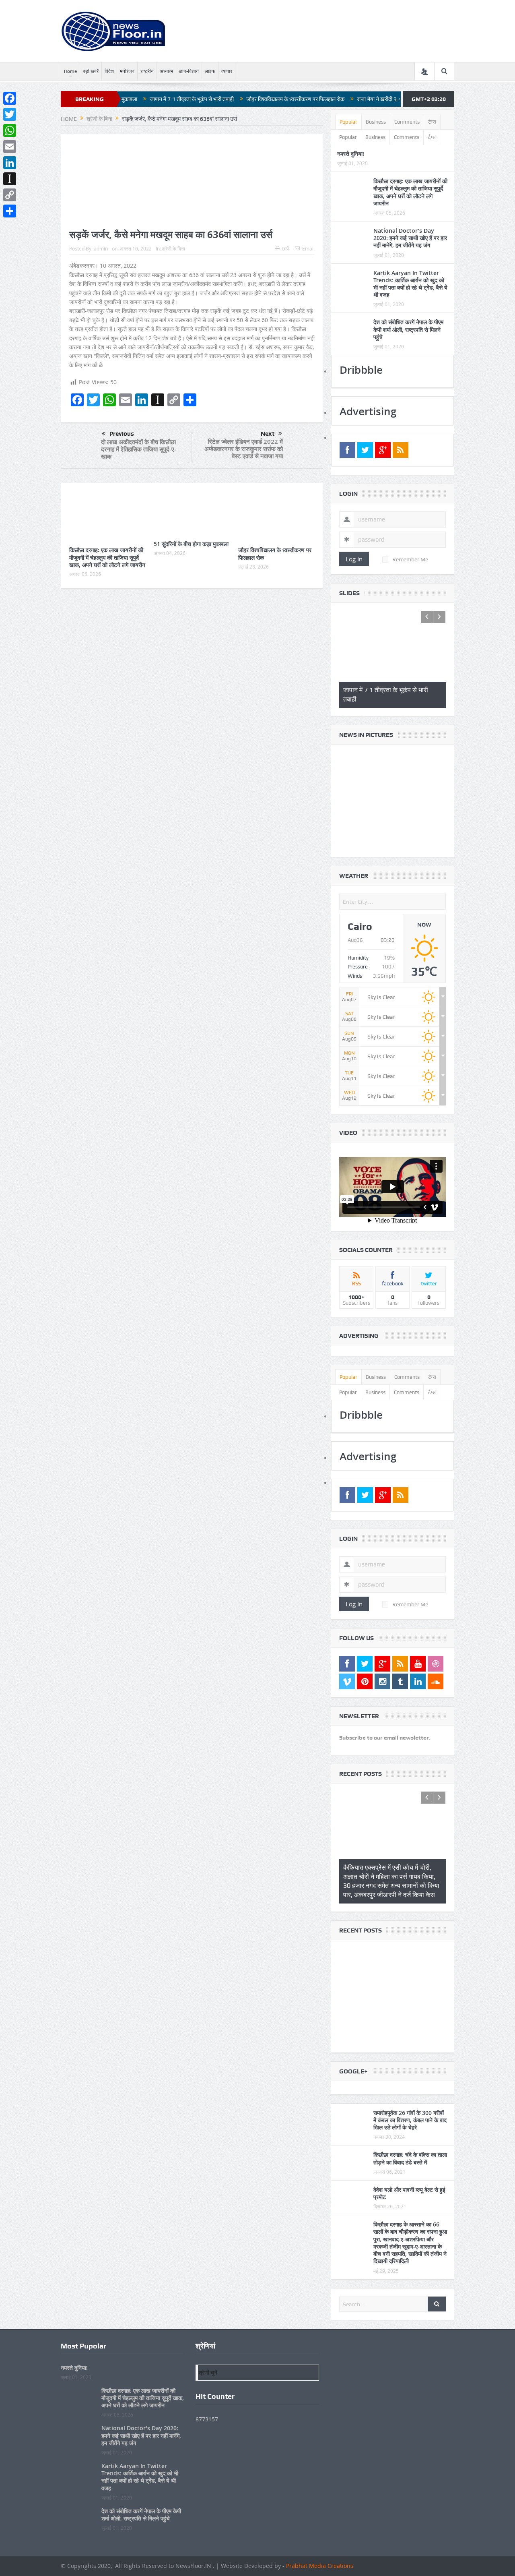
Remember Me (410, 559)
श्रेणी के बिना (174, 248)
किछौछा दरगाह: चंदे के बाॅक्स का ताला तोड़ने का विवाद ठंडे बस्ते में (410, 2137)
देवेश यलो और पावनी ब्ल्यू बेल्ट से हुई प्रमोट (409, 2172)
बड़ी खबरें (91, 71)
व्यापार (227, 71)
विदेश (109, 71)
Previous (122, 434)
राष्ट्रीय (147, 71)
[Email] (10, 147)
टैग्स (432, 122)
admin (101, 248)
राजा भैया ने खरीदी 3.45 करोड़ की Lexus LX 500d (329, 99)
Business (376, 122)
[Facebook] (10, 98)
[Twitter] (10, 114)
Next (268, 434)
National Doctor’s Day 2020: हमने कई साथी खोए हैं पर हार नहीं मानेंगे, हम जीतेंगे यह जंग (410, 238)
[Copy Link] (10, 195)
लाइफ (210, 71)
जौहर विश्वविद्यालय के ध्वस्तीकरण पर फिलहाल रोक (215, 99)
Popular (348, 122)
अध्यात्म (166, 71)
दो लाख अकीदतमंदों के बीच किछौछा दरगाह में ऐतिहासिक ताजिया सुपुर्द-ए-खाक (139, 449)
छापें (285, 248)
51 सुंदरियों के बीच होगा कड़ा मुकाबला (191, 544)
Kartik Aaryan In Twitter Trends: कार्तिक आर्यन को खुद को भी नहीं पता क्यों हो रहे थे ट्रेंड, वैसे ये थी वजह (410, 284)
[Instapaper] (10, 179)
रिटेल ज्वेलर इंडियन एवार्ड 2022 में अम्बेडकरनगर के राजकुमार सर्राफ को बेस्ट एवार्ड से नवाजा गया (244, 449)
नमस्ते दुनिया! (351, 154)
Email (308, 248)
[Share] (10, 211)
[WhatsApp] (10, 130)
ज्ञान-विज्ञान (189, 71)
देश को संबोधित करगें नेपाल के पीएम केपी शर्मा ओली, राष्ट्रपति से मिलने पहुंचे (408, 329)
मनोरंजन (127, 71)
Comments (407, 122)
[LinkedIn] (10, 163)
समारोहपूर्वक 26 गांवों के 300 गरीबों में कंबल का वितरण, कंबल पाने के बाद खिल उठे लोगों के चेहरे (410, 2099)
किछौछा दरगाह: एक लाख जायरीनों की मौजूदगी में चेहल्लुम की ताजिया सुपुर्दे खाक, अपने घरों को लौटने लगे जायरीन (107, 557)
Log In (354, 559)
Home (70, 71)
